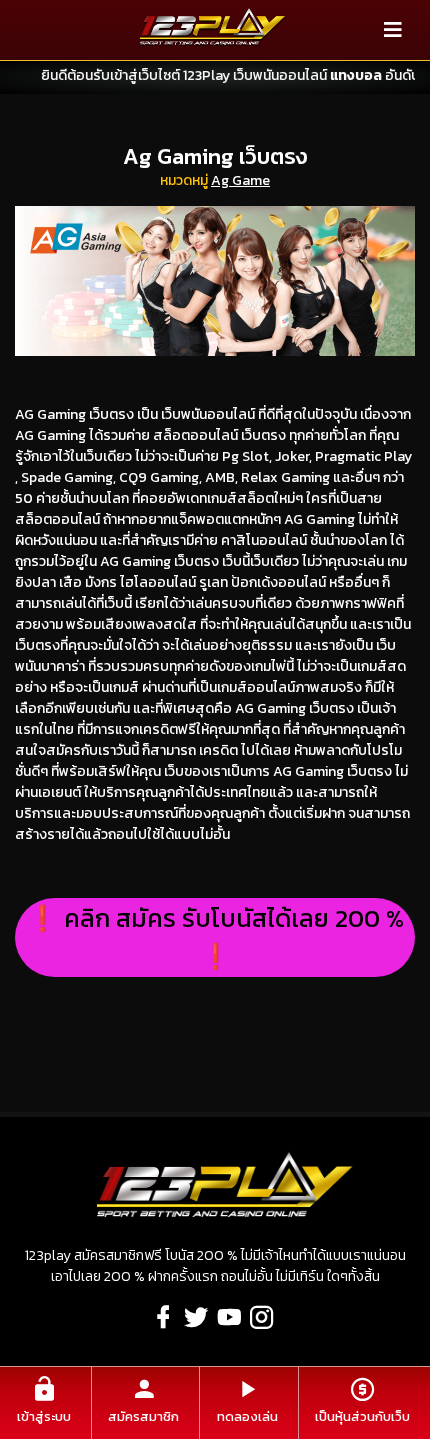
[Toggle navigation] (393, 30)
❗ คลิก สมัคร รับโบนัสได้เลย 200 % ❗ (215, 937)
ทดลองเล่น (247, 1416)
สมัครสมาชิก (143, 1416)
